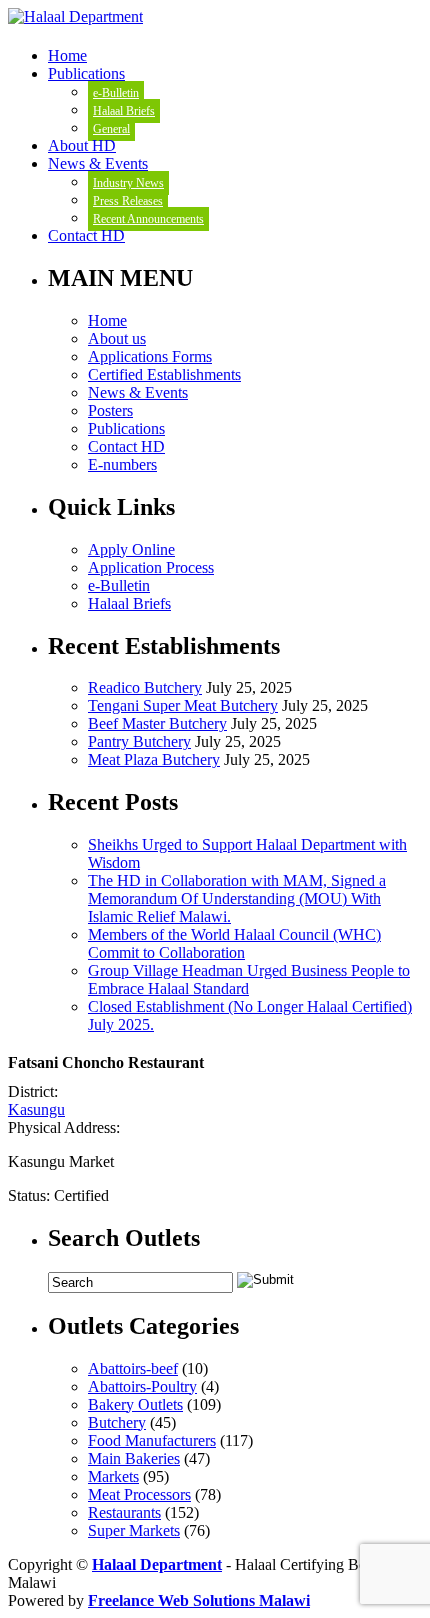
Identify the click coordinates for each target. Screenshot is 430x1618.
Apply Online (131, 549)
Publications (86, 73)
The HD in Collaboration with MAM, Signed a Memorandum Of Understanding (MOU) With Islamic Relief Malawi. (237, 898)
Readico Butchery (145, 687)
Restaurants (124, 1512)
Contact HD (86, 235)
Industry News (128, 183)
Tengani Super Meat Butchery (183, 705)
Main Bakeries (134, 1458)
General (111, 129)
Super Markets (134, 1530)
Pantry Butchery (139, 741)
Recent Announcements (148, 219)
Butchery (117, 1422)
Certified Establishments (164, 374)
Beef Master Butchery (157, 723)
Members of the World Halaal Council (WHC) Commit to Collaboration (234, 943)
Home (67, 55)
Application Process (151, 567)
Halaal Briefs (124, 111)
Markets (113, 1476)
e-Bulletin (116, 93)
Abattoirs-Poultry (142, 1386)
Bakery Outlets (135, 1404)
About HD (82, 145)
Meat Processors (139, 1494)
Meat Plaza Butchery (154, 759)
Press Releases (128, 201)
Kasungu (36, 1109)
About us (117, 338)
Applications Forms (150, 356)
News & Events (98, 163)
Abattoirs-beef (133, 1368)
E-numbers (122, 464)
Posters (110, 410)
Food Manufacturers (152, 1440)
